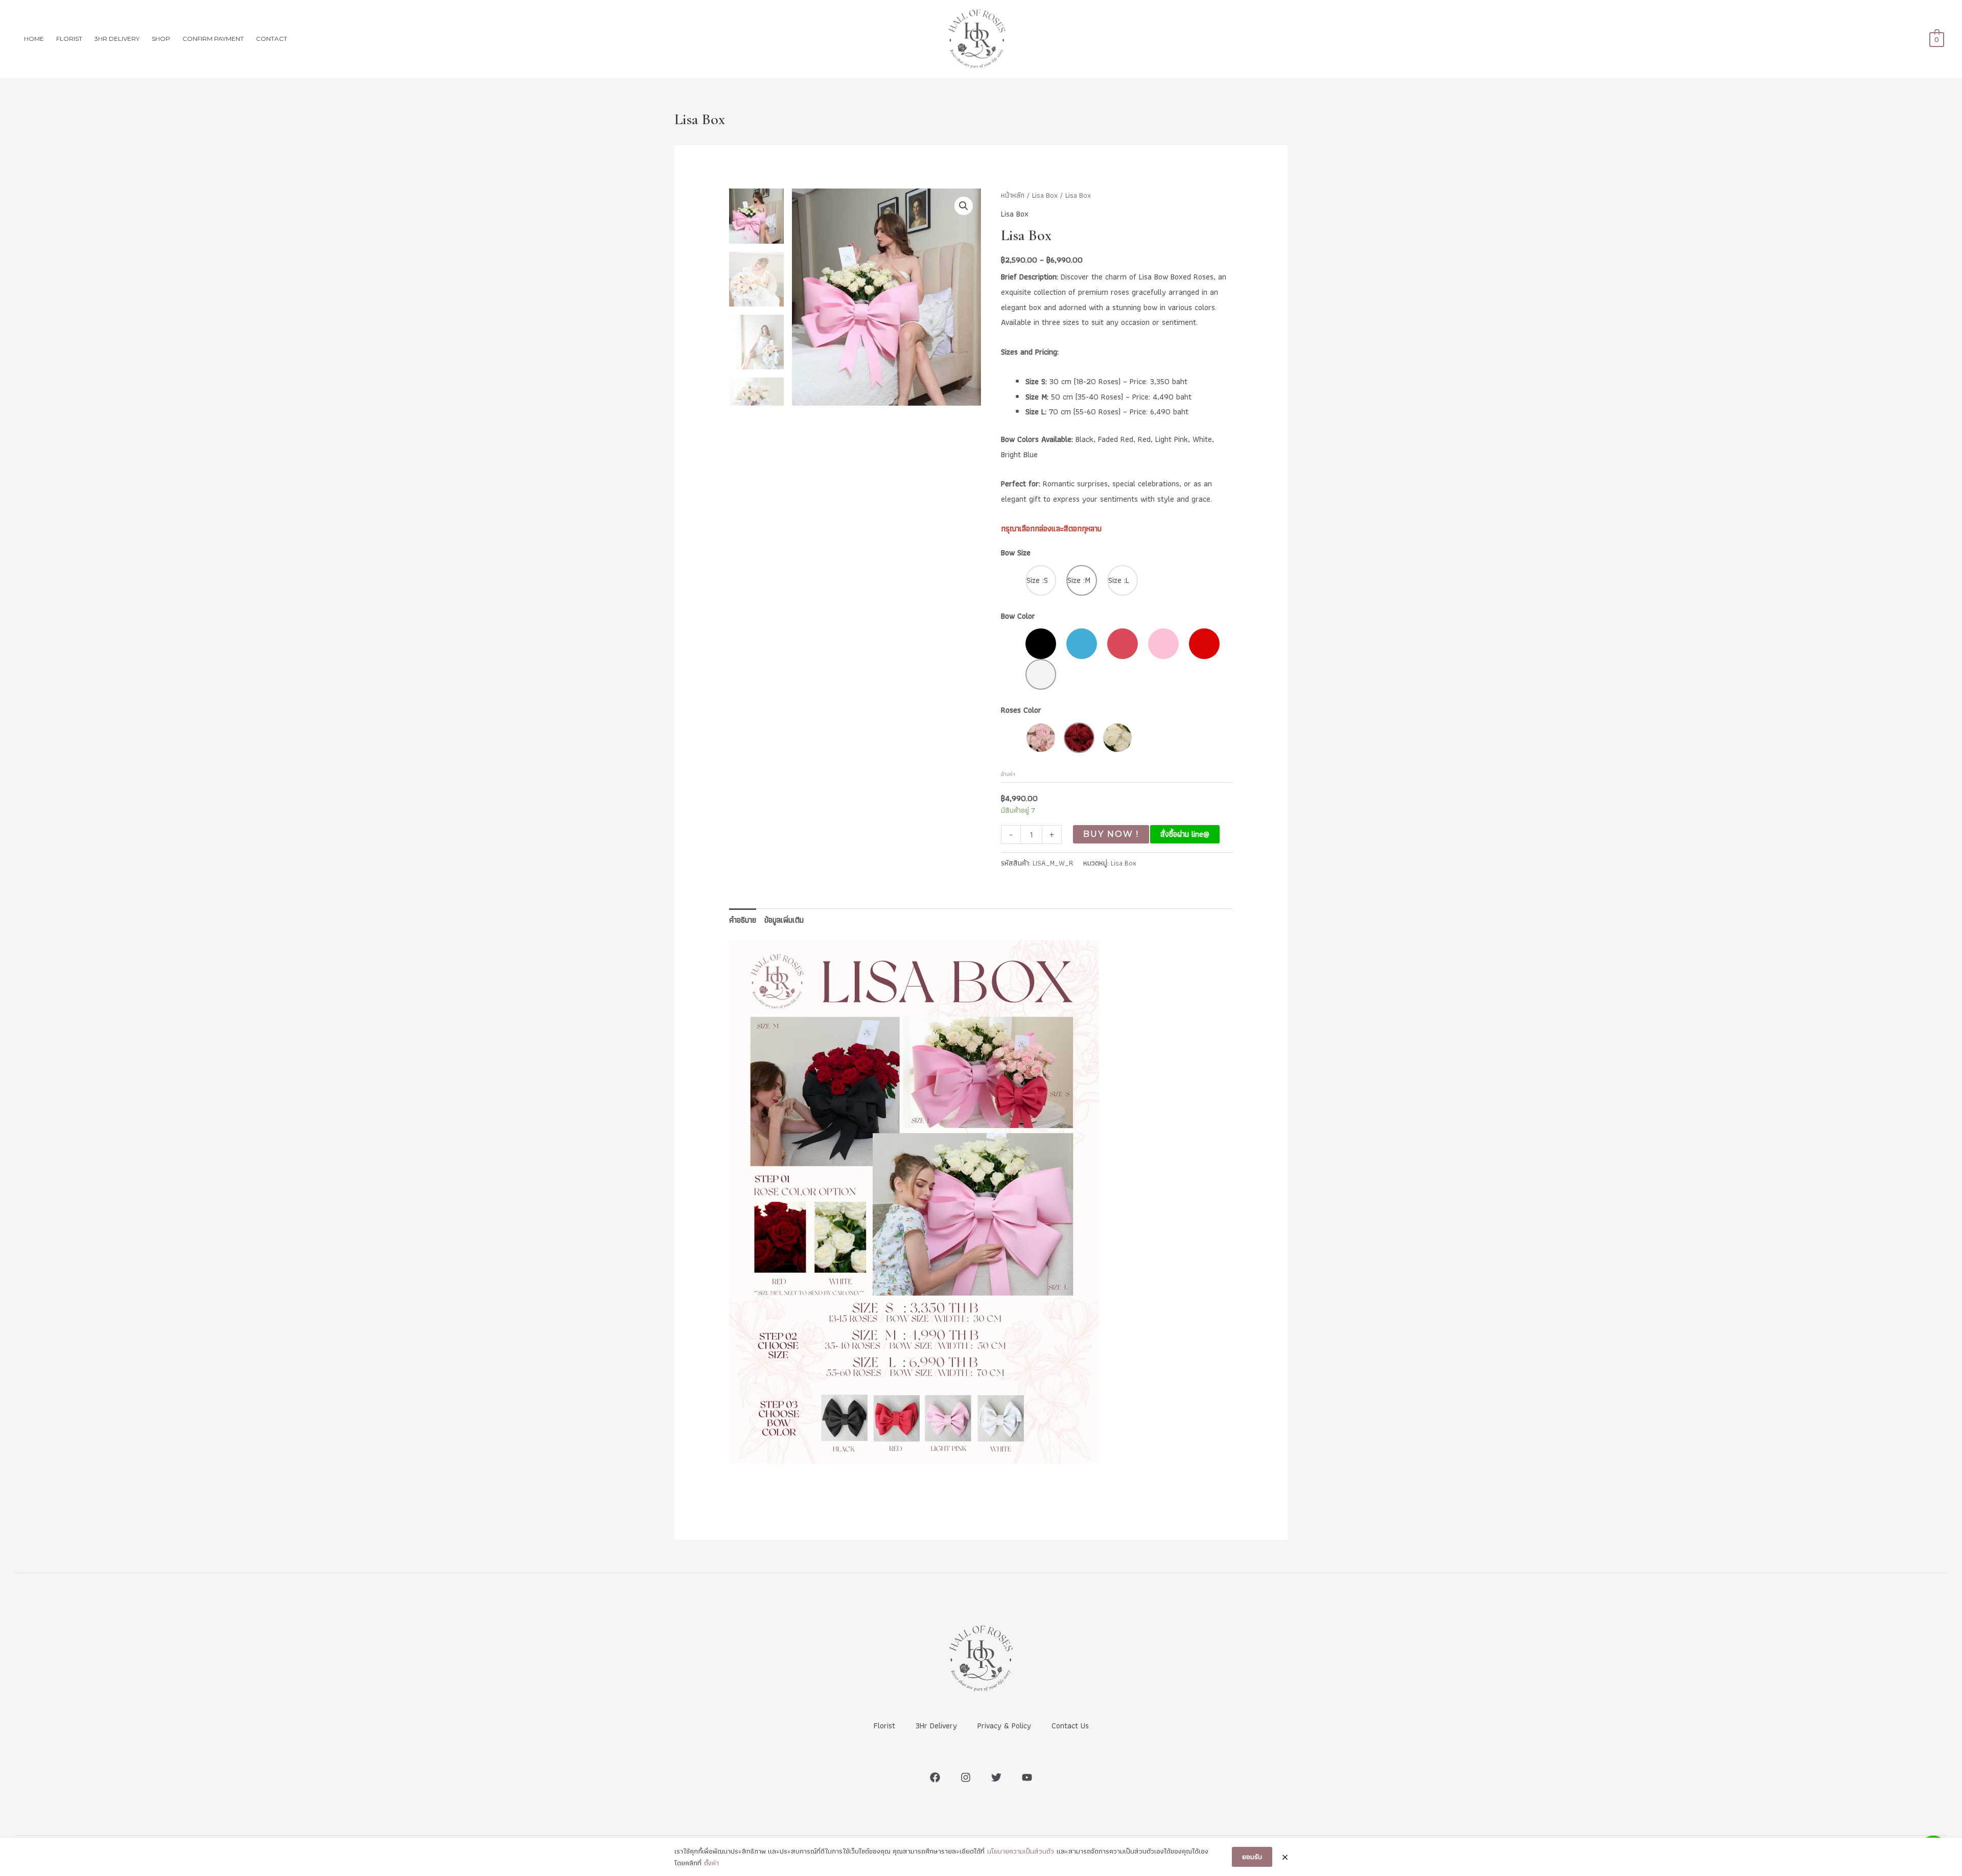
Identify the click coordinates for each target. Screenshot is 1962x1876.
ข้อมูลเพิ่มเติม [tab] (784, 920)
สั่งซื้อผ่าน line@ (1185, 834)
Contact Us (1070, 1726)
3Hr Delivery (936, 1726)
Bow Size (1016, 553)
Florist (884, 1726)
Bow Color (1018, 616)
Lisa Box (1045, 195)
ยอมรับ (1252, 1857)
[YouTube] (1027, 1777)
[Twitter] (996, 1777)
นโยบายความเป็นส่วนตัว (1021, 1851)
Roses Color (1021, 710)
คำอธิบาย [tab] (743, 920)
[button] (964, 206)
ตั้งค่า (711, 1863)
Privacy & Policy (1004, 1726)
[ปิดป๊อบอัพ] (1285, 1857)
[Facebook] (935, 1777)
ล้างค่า (1008, 774)
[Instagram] (966, 1777)
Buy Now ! (1111, 834)
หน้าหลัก (1013, 195)
